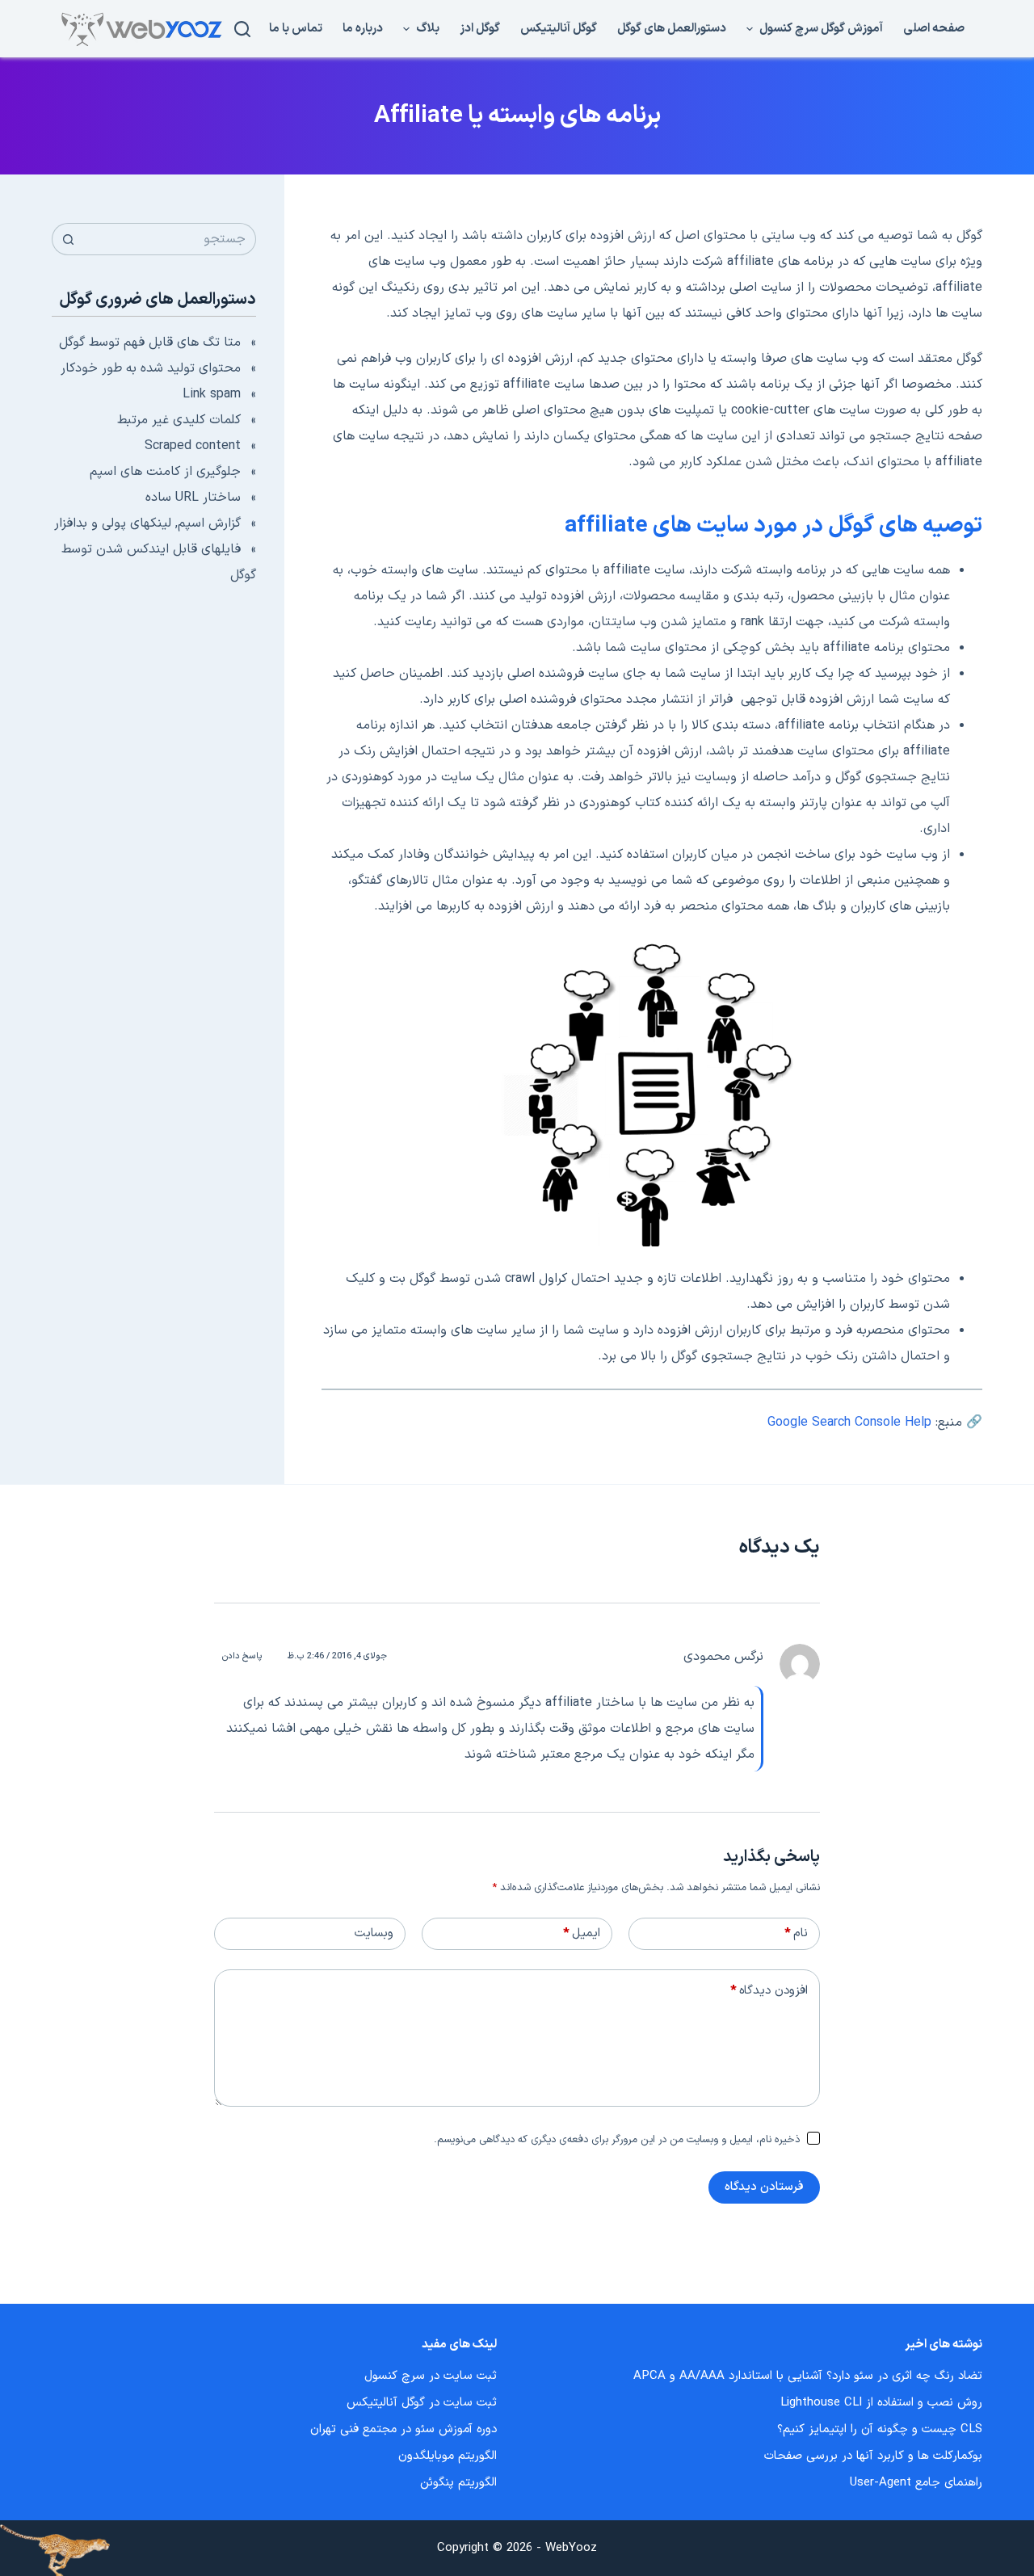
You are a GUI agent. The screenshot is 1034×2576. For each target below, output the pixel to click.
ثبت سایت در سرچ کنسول (431, 2376)
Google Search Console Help (849, 1422)
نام (796, 1933)
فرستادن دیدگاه (764, 2187)
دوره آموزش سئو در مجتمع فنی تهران (404, 2429)
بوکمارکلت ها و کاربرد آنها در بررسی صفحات (873, 2456)
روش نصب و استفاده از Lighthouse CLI (881, 2403)
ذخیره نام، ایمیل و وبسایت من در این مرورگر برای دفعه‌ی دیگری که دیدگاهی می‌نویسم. (617, 2140)
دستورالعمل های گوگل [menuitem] (672, 29)
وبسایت (374, 1933)
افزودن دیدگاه (769, 1991)
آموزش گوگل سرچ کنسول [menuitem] (821, 29)
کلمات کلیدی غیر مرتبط (179, 420)
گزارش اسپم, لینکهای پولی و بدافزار (147, 523)
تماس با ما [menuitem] (296, 29)
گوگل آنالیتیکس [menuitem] (559, 29)
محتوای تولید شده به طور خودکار (151, 368)
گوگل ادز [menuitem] (480, 29)
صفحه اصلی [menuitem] (934, 29)
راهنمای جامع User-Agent (916, 2483)
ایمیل (582, 1933)
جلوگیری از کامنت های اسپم (165, 472)
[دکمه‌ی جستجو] (68, 239)
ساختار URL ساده (193, 498)
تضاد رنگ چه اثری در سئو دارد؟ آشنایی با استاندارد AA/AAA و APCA (808, 2376)
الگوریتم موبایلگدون (448, 2456)
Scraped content (193, 446)
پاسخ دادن (242, 1656)
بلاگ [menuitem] (428, 29)
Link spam (212, 394)
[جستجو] (242, 29)
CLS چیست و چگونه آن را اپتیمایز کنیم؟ (880, 2429)
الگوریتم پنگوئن (458, 2483)
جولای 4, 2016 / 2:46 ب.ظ (337, 1656)
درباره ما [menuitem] (363, 29)
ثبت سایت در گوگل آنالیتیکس (422, 2403)
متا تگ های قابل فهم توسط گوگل (150, 342)
